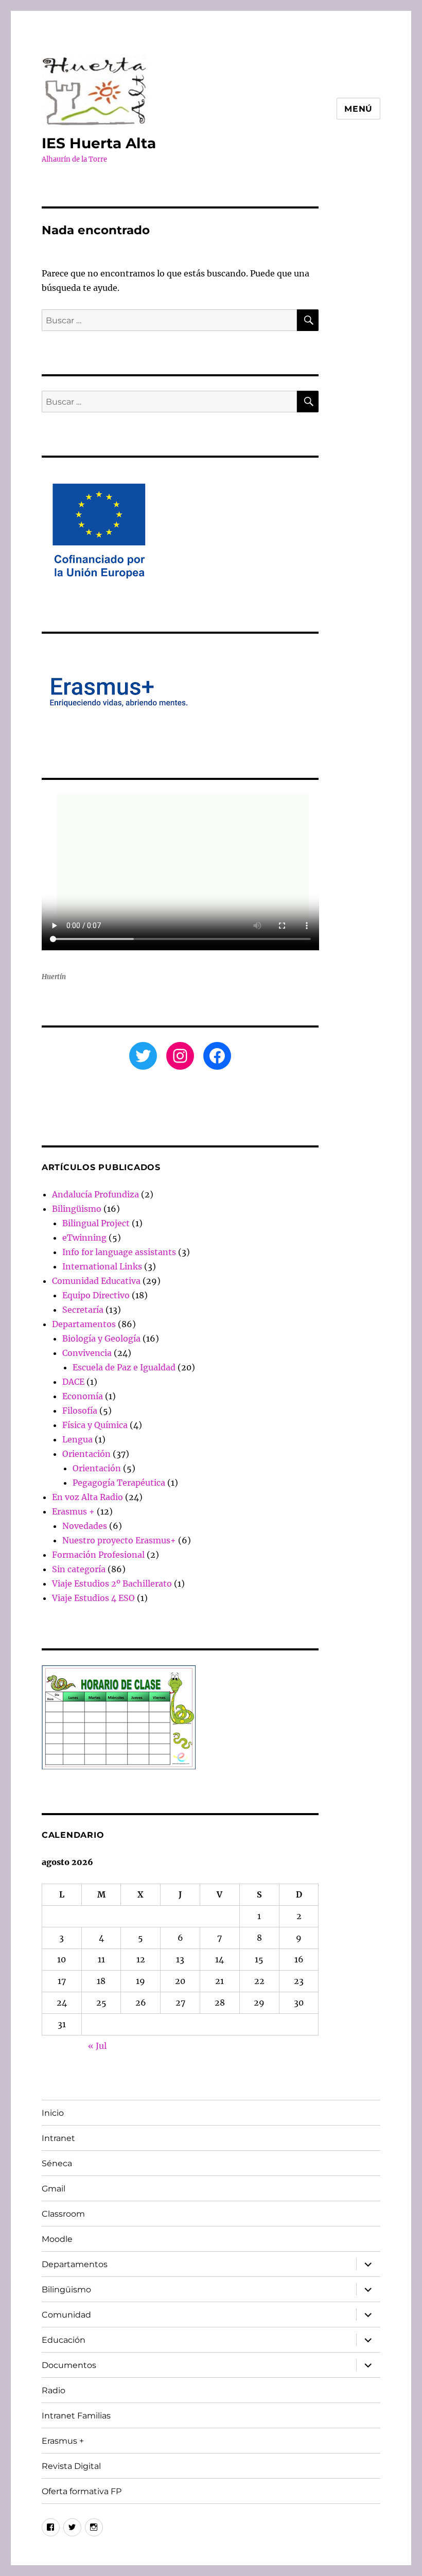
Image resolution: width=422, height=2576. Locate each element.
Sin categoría (79, 1569)
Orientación (86, 1454)
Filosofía (80, 1411)
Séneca (57, 2163)
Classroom (63, 2214)
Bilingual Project (96, 1223)
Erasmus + (73, 1511)
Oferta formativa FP (82, 2491)
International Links (102, 1266)
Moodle (57, 2239)
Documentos (69, 2365)
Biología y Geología (101, 1338)
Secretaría (83, 1310)
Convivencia (87, 1353)
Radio (54, 2390)
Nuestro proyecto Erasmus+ (119, 1540)
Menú (358, 109)
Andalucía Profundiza (95, 1194)
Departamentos (84, 1324)
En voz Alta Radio (87, 1497)
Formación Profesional (98, 1555)
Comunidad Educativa (96, 1281)
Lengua (77, 1439)
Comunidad (66, 2315)
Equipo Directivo (96, 1295)
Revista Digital (71, 2466)
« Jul (97, 2046)
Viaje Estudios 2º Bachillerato (112, 1583)
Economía (83, 1396)
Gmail (54, 2189)
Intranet (58, 2138)
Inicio (53, 2113)
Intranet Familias (76, 2416)
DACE (73, 1382)
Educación (64, 2340)
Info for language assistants (119, 1252)
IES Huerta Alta (99, 143)
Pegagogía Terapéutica (119, 1483)
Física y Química (95, 1425)
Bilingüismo (77, 1209)
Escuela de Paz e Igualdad (124, 1367)
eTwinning (84, 1238)
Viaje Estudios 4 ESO (93, 1598)
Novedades (85, 1526)
